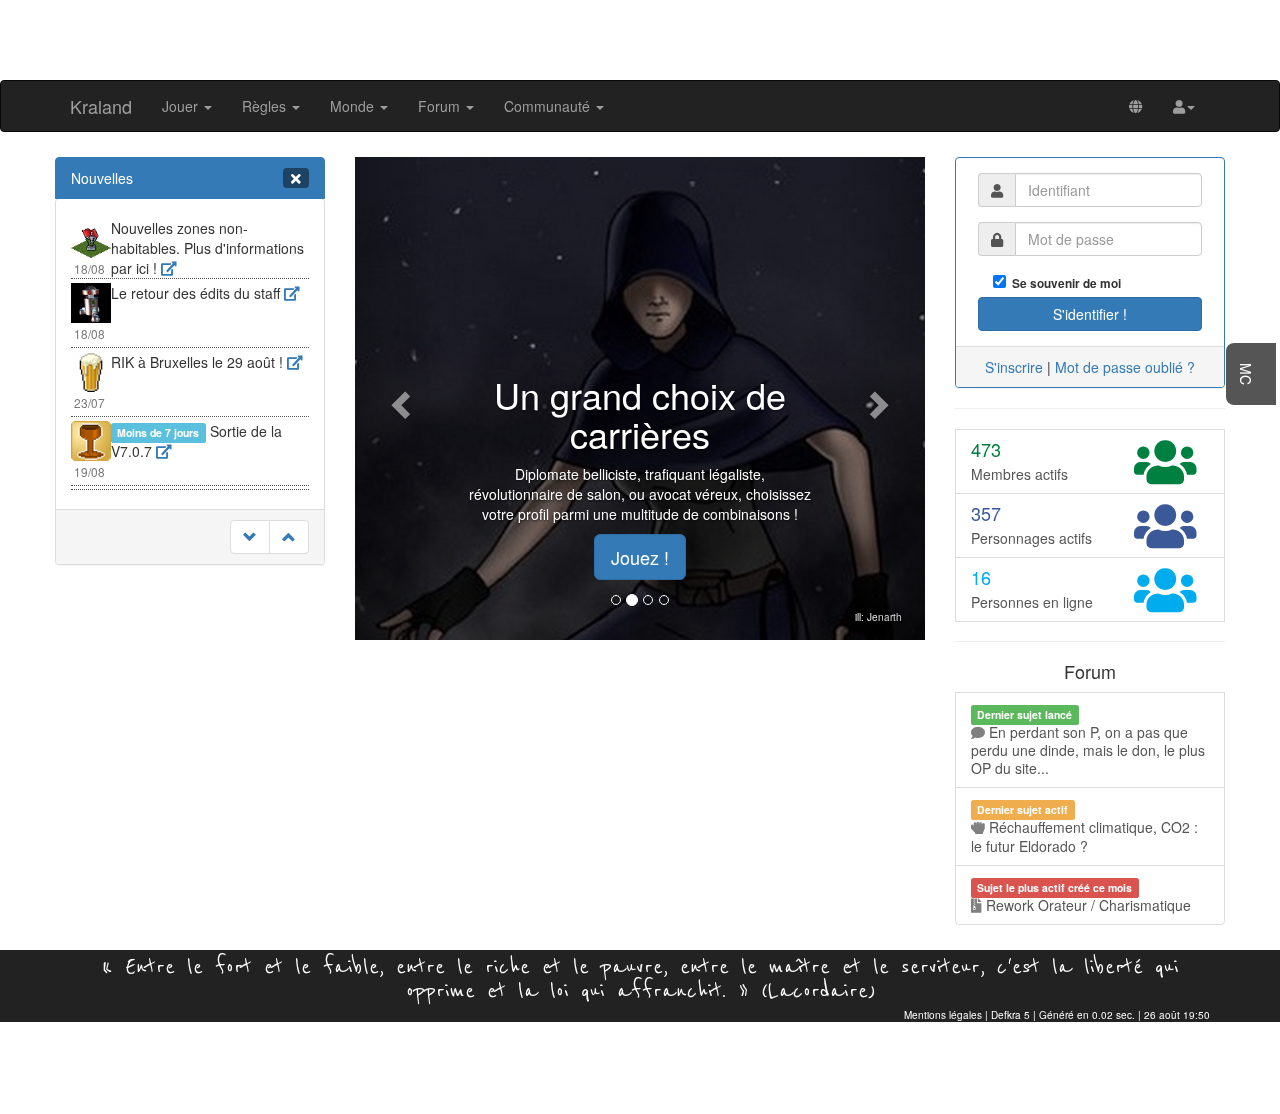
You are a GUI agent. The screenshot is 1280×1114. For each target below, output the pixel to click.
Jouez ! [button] (640, 557)
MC (1246, 374)
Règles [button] (266, 106)
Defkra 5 (1010, 1015)
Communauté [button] (549, 106)
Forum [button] (441, 106)
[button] (1184, 106)
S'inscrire (1014, 367)
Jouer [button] (182, 106)
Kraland (101, 106)
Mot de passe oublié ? (1125, 367)
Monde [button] (354, 106)
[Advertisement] (640, 38)
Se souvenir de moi (1063, 283)
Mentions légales (943, 1015)
